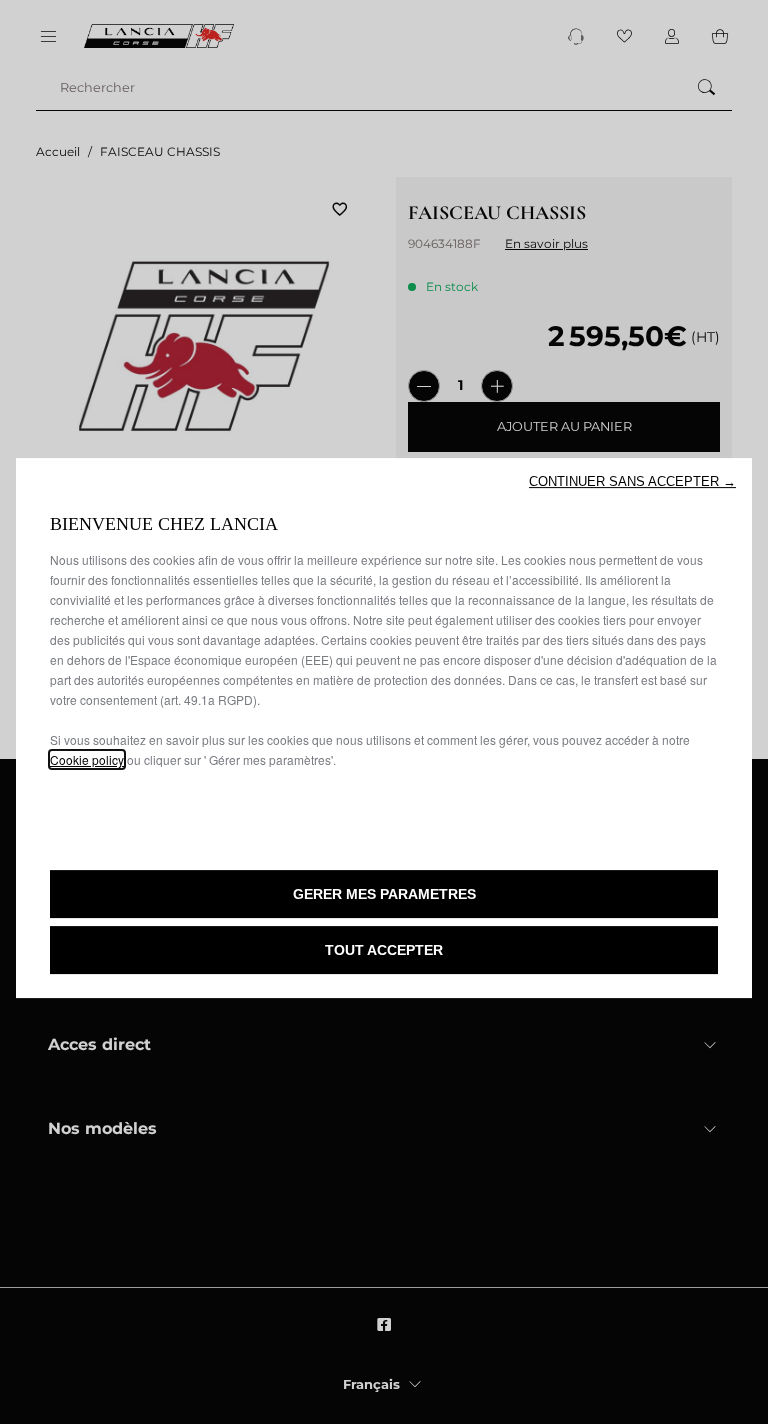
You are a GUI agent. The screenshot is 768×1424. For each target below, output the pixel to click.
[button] (632, 481)
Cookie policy (87, 759)
